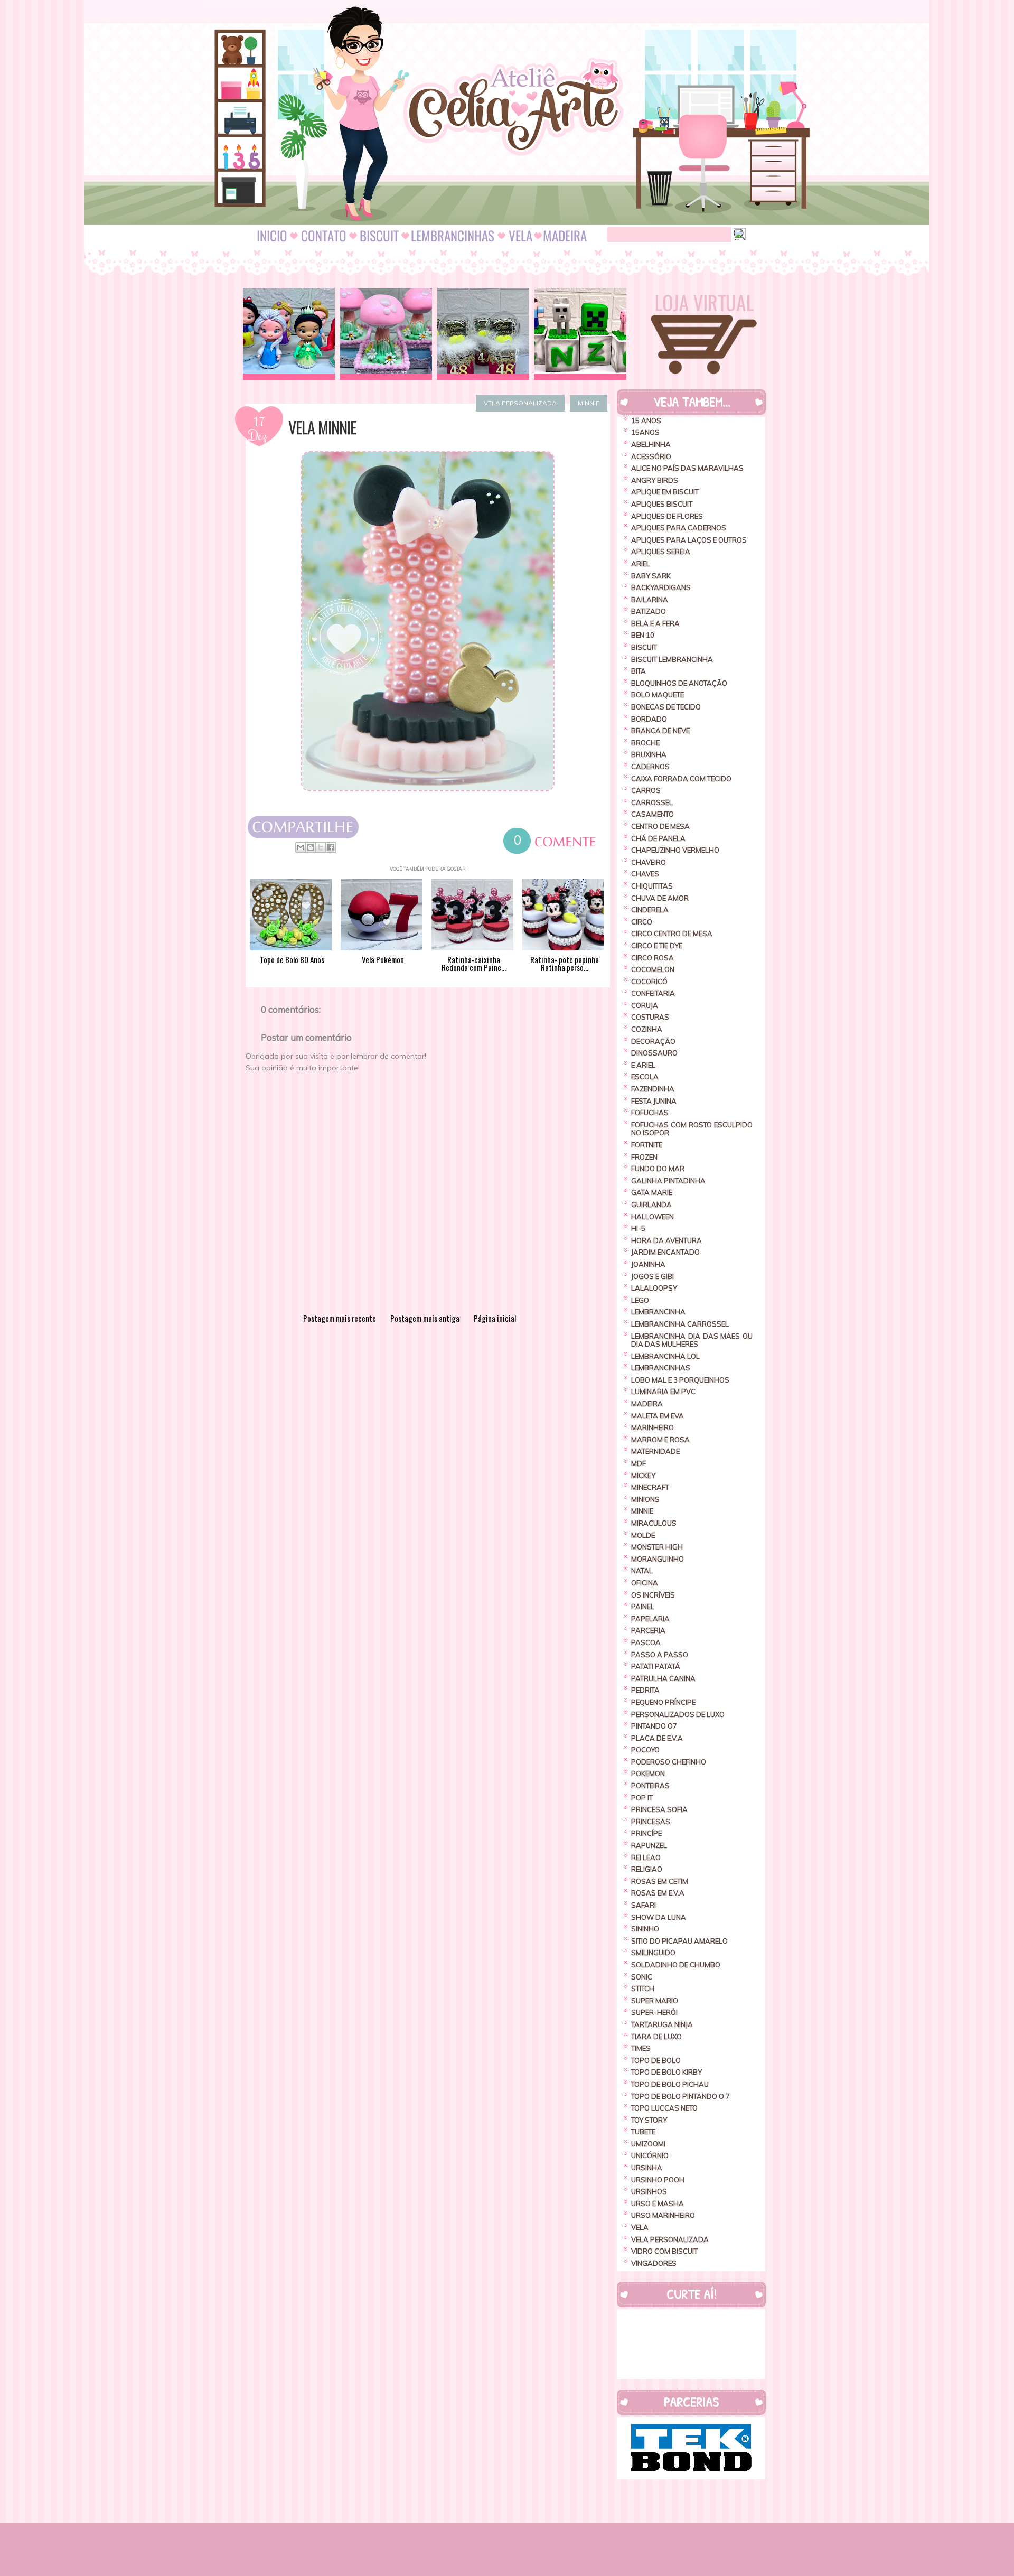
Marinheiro (652, 1427)
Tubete (643, 2132)
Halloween (652, 1217)
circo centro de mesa (672, 934)
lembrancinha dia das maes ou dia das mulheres (692, 1340)
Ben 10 (643, 635)
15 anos (646, 421)
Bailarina (650, 600)
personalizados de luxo (678, 1714)
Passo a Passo (660, 1655)
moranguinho (658, 1559)
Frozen (644, 1157)
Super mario (655, 2001)
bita (639, 671)
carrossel (652, 802)
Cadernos (650, 767)
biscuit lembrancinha (672, 659)
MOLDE (643, 1535)
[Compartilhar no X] (321, 847)
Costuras (650, 1017)
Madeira (647, 1404)
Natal (642, 1571)
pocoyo (645, 1750)
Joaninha (648, 1264)
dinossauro (654, 1053)
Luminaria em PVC (663, 1392)
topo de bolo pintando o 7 (680, 2096)
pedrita (645, 1690)
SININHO (645, 1929)
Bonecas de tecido (666, 707)
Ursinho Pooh (658, 2180)
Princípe (646, 1833)
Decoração (653, 1041)
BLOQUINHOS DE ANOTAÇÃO (679, 683)
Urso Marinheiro (663, 2215)
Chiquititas (652, 886)
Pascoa (646, 1642)
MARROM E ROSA (660, 1440)
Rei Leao (646, 1858)
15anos (645, 432)
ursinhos (649, 2191)
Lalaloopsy (654, 1288)
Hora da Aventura (666, 1240)
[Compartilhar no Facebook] (331, 847)
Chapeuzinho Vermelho (675, 850)
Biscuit (644, 647)
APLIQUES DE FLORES (667, 516)
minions (645, 1499)
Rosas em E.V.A (658, 1893)
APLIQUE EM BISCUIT (665, 492)
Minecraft (650, 1487)
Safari (644, 1905)
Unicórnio (650, 2155)
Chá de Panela (658, 838)
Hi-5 (638, 1228)
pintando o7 (654, 1726)
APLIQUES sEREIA (661, 552)
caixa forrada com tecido (681, 779)
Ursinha (647, 2168)
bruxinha (649, 754)
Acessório (651, 456)
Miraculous (654, 1523)
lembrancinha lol (665, 1356)
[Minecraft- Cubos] (580, 334)
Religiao (647, 1869)
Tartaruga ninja (662, 2024)
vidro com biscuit (664, 2251)
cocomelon (653, 969)
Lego (640, 1300)
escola (645, 1077)
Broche (645, 743)
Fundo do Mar (658, 1169)
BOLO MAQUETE (658, 695)
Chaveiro (649, 862)
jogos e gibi (652, 1276)
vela (640, 2227)
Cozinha (647, 1029)
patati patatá (656, 1666)
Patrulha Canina (663, 1678)
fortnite (647, 1145)
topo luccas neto (664, 2108)
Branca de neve (660, 731)
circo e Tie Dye (657, 946)
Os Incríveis (653, 1595)
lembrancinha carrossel (680, 1324)
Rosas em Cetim (660, 1881)
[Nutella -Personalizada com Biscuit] (483, 334)
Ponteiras (650, 1786)
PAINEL (643, 1607)
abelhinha (651, 444)
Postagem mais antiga (425, 1318)
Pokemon (648, 1774)
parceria (648, 1630)
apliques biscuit (662, 504)
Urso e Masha (658, 2204)
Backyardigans (661, 587)
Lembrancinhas (661, 1368)
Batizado (649, 611)
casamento (652, 814)
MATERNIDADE (655, 1451)
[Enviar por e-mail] (301, 847)
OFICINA (645, 1583)
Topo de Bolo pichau (670, 2084)
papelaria (650, 1619)
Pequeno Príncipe (663, 1702)
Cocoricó (649, 982)
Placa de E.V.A (657, 1738)
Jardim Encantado (665, 1252)
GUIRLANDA (651, 1205)
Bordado (649, 719)
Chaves (645, 874)
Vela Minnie (322, 427)
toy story (649, 2120)
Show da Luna (659, 1917)
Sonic (642, 1977)
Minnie (589, 403)
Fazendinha (653, 1089)
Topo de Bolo (656, 2060)
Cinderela (650, 910)
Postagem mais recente (340, 1318)
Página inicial (495, 1318)
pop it (642, 1798)
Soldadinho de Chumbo (676, 1965)
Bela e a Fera (655, 623)
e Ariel (643, 1065)
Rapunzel (649, 1845)
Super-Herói (654, 2012)
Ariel (641, 564)
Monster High (657, 1547)
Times (641, 2048)
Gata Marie (652, 1192)
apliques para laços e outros (689, 540)
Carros (646, 790)
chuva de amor (660, 898)
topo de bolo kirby (666, 2072)
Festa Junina (654, 1101)
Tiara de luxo (656, 2037)
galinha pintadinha (668, 1181)
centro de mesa (660, 826)
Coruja (645, 1005)
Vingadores (654, 2263)
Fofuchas (650, 1113)
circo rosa (652, 958)
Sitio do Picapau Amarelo (679, 1941)
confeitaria (653, 993)
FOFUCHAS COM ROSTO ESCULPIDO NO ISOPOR (692, 1129)
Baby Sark (651, 576)
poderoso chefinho (669, 1762)
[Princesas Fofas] (289, 334)
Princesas (651, 1822)
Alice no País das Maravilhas (687, 468)
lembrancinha (658, 1312)
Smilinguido (653, 1953)
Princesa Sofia (659, 1809)
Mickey (643, 1476)
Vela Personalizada (520, 403)
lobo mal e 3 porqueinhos (680, 1380)
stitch (643, 1989)
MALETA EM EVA (658, 1416)
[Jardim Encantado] (386, 334)
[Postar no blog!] (311, 847)
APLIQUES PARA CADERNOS (679, 528)
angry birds (655, 480)
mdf (639, 1463)
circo (642, 922)
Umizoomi (648, 2144)
